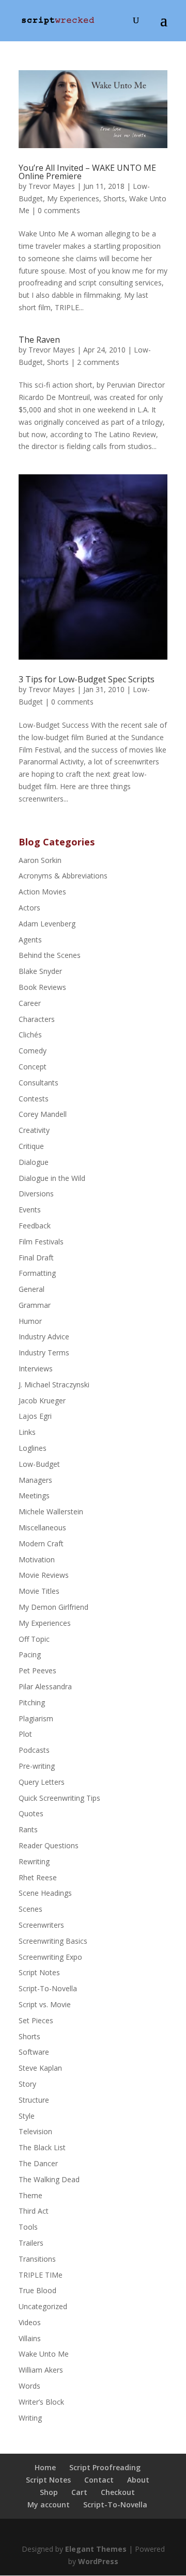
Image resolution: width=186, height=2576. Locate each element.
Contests (34, 1099)
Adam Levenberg (47, 924)
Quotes (31, 1813)
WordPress (98, 2561)
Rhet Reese (38, 1877)
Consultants (38, 1083)
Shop (49, 2492)
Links (27, 1432)
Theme (30, 2195)
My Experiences (73, 198)
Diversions (36, 1194)
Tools (28, 2227)
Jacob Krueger (42, 1401)
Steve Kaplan (40, 2068)
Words (29, 2386)
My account (49, 2505)
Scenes (30, 1909)
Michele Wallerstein (51, 1511)
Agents (30, 940)
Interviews (36, 1369)
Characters (37, 1019)
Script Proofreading (105, 2467)
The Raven (39, 340)
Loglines (33, 1448)
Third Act (34, 2211)
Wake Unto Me (44, 2354)
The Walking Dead (49, 2179)
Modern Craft (41, 1543)
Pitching (32, 1702)
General (32, 1289)
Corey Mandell (43, 1114)
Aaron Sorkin (40, 860)
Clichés (30, 1035)
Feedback (35, 1226)
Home (45, 2467)
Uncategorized (43, 2306)
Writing (30, 2418)
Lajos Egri (35, 1416)
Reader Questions (49, 1845)
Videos (30, 2322)
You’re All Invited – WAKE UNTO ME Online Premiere (87, 172)
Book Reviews (42, 987)
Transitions (37, 2259)
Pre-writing (37, 1766)
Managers (35, 1480)
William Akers (41, 2370)
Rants (28, 1829)
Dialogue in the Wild (52, 1178)
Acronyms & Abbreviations (63, 876)
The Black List (42, 2147)
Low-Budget (39, 1464)
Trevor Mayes (52, 186)
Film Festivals (41, 1242)
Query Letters (42, 1782)
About (138, 2480)
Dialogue (34, 1162)
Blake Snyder (40, 971)
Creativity (34, 1130)
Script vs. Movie (45, 2004)
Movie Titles (39, 1591)
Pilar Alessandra (45, 1686)
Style (27, 2116)
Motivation (37, 1559)
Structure (34, 2100)
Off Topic (34, 1639)
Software (34, 2052)
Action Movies (42, 892)
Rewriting (34, 1861)
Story (27, 2084)
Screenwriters (41, 1925)
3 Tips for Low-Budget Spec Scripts (87, 679)
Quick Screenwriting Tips (59, 1798)
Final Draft (36, 1258)
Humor (30, 1321)
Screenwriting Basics (53, 1941)
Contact (99, 2480)
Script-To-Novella (48, 1988)
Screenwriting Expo (50, 1957)
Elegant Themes (96, 2549)
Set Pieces (36, 2020)
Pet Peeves (37, 1670)
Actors (29, 908)
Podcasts (34, 1750)
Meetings (34, 1495)
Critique (31, 1146)
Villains (30, 2338)
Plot (25, 1734)
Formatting (37, 1273)
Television (35, 2131)
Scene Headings (45, 1893)
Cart (79, 2492)
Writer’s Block (41, 2402)
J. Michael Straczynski (54, 1385)
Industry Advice (44, 1337)
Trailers (31, 2243)
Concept (33, 1067)
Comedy (33, 1051)
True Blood (37, 2290)
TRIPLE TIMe (41, 2275)
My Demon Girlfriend (53, 1607)
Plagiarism (36, 1718)
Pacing (30, 1654)
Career (30, 1003)
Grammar (35, 1305)
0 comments (59, 210)
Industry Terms (44, 1353)
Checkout (118, 2492)
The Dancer (38, 2163)
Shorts (114, 198)
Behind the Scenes (50, 955)
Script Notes (39, 1972)
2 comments (98, 362)
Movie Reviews (44, 1575)
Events (30, 1210)
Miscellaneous (42, 1527)
